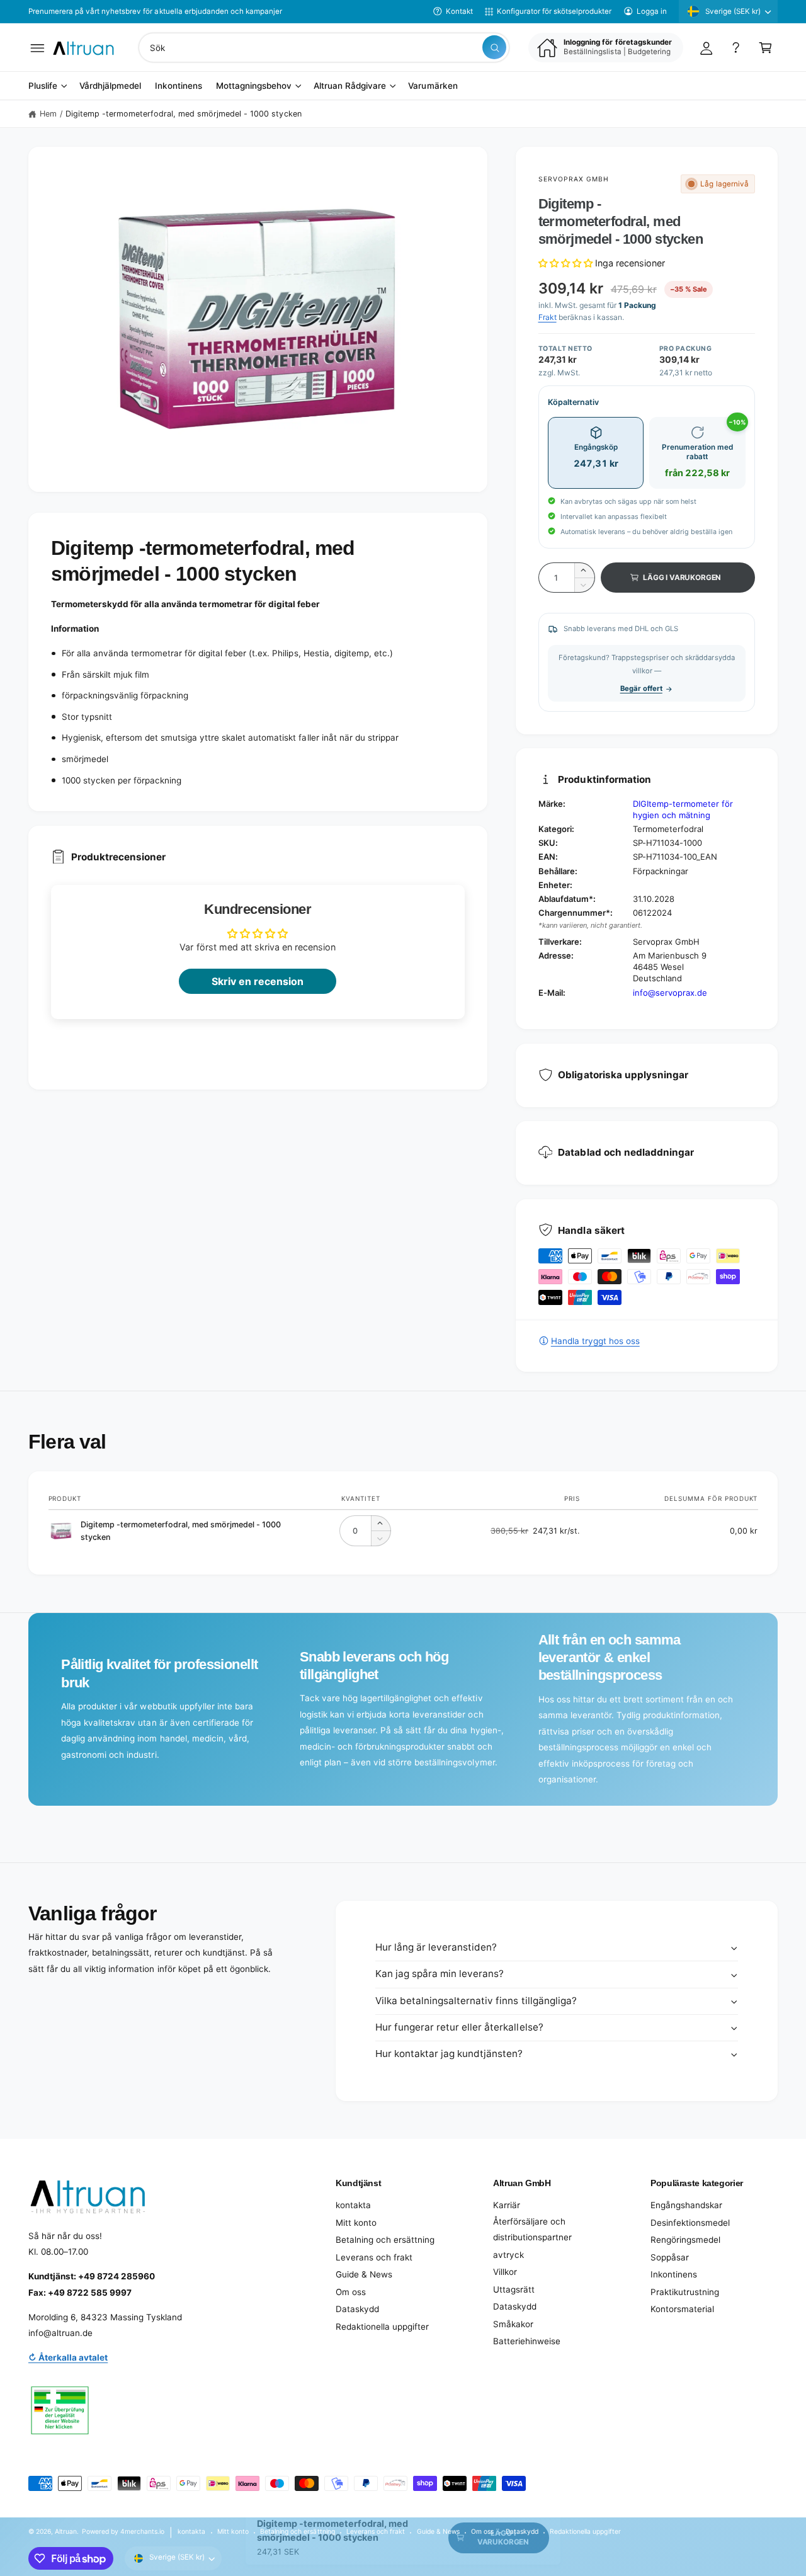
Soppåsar (670, 2257)
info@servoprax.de (670, 993)
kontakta (353, 2205)
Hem (48, 114)
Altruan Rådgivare (350, 86)
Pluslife (43, 86)
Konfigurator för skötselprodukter (554, 11)
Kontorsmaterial (682, 2309)
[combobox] (324, 48)
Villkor (505, 2272)
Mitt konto (356, 2223)
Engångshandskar (686, 2205)
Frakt (548, 317)
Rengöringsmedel (685, 2240)
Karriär (507, 2205)
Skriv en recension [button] (258, 981)
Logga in (652, 11)
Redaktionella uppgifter (382, 2327)
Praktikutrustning (685, 2292)
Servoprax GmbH (574, 179)
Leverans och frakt (374, 2257)
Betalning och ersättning (385, 2240)
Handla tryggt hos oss (595, 1341)
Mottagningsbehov (254, 86)
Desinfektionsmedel (690, 2223)
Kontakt (459, 11)
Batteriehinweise (527, 2341)
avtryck (508, 2255)
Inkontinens (674, 2274)
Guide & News (364, 2274)
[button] (37, 48)
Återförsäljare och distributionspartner (532, 2230)
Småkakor (513, 2324)
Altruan (66, 2531)
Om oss (351, 2292)
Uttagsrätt (514, 2289)
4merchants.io (142, 2531)
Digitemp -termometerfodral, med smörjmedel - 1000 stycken (184, 114)
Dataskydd (357, 2309)
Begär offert (641, 688)
